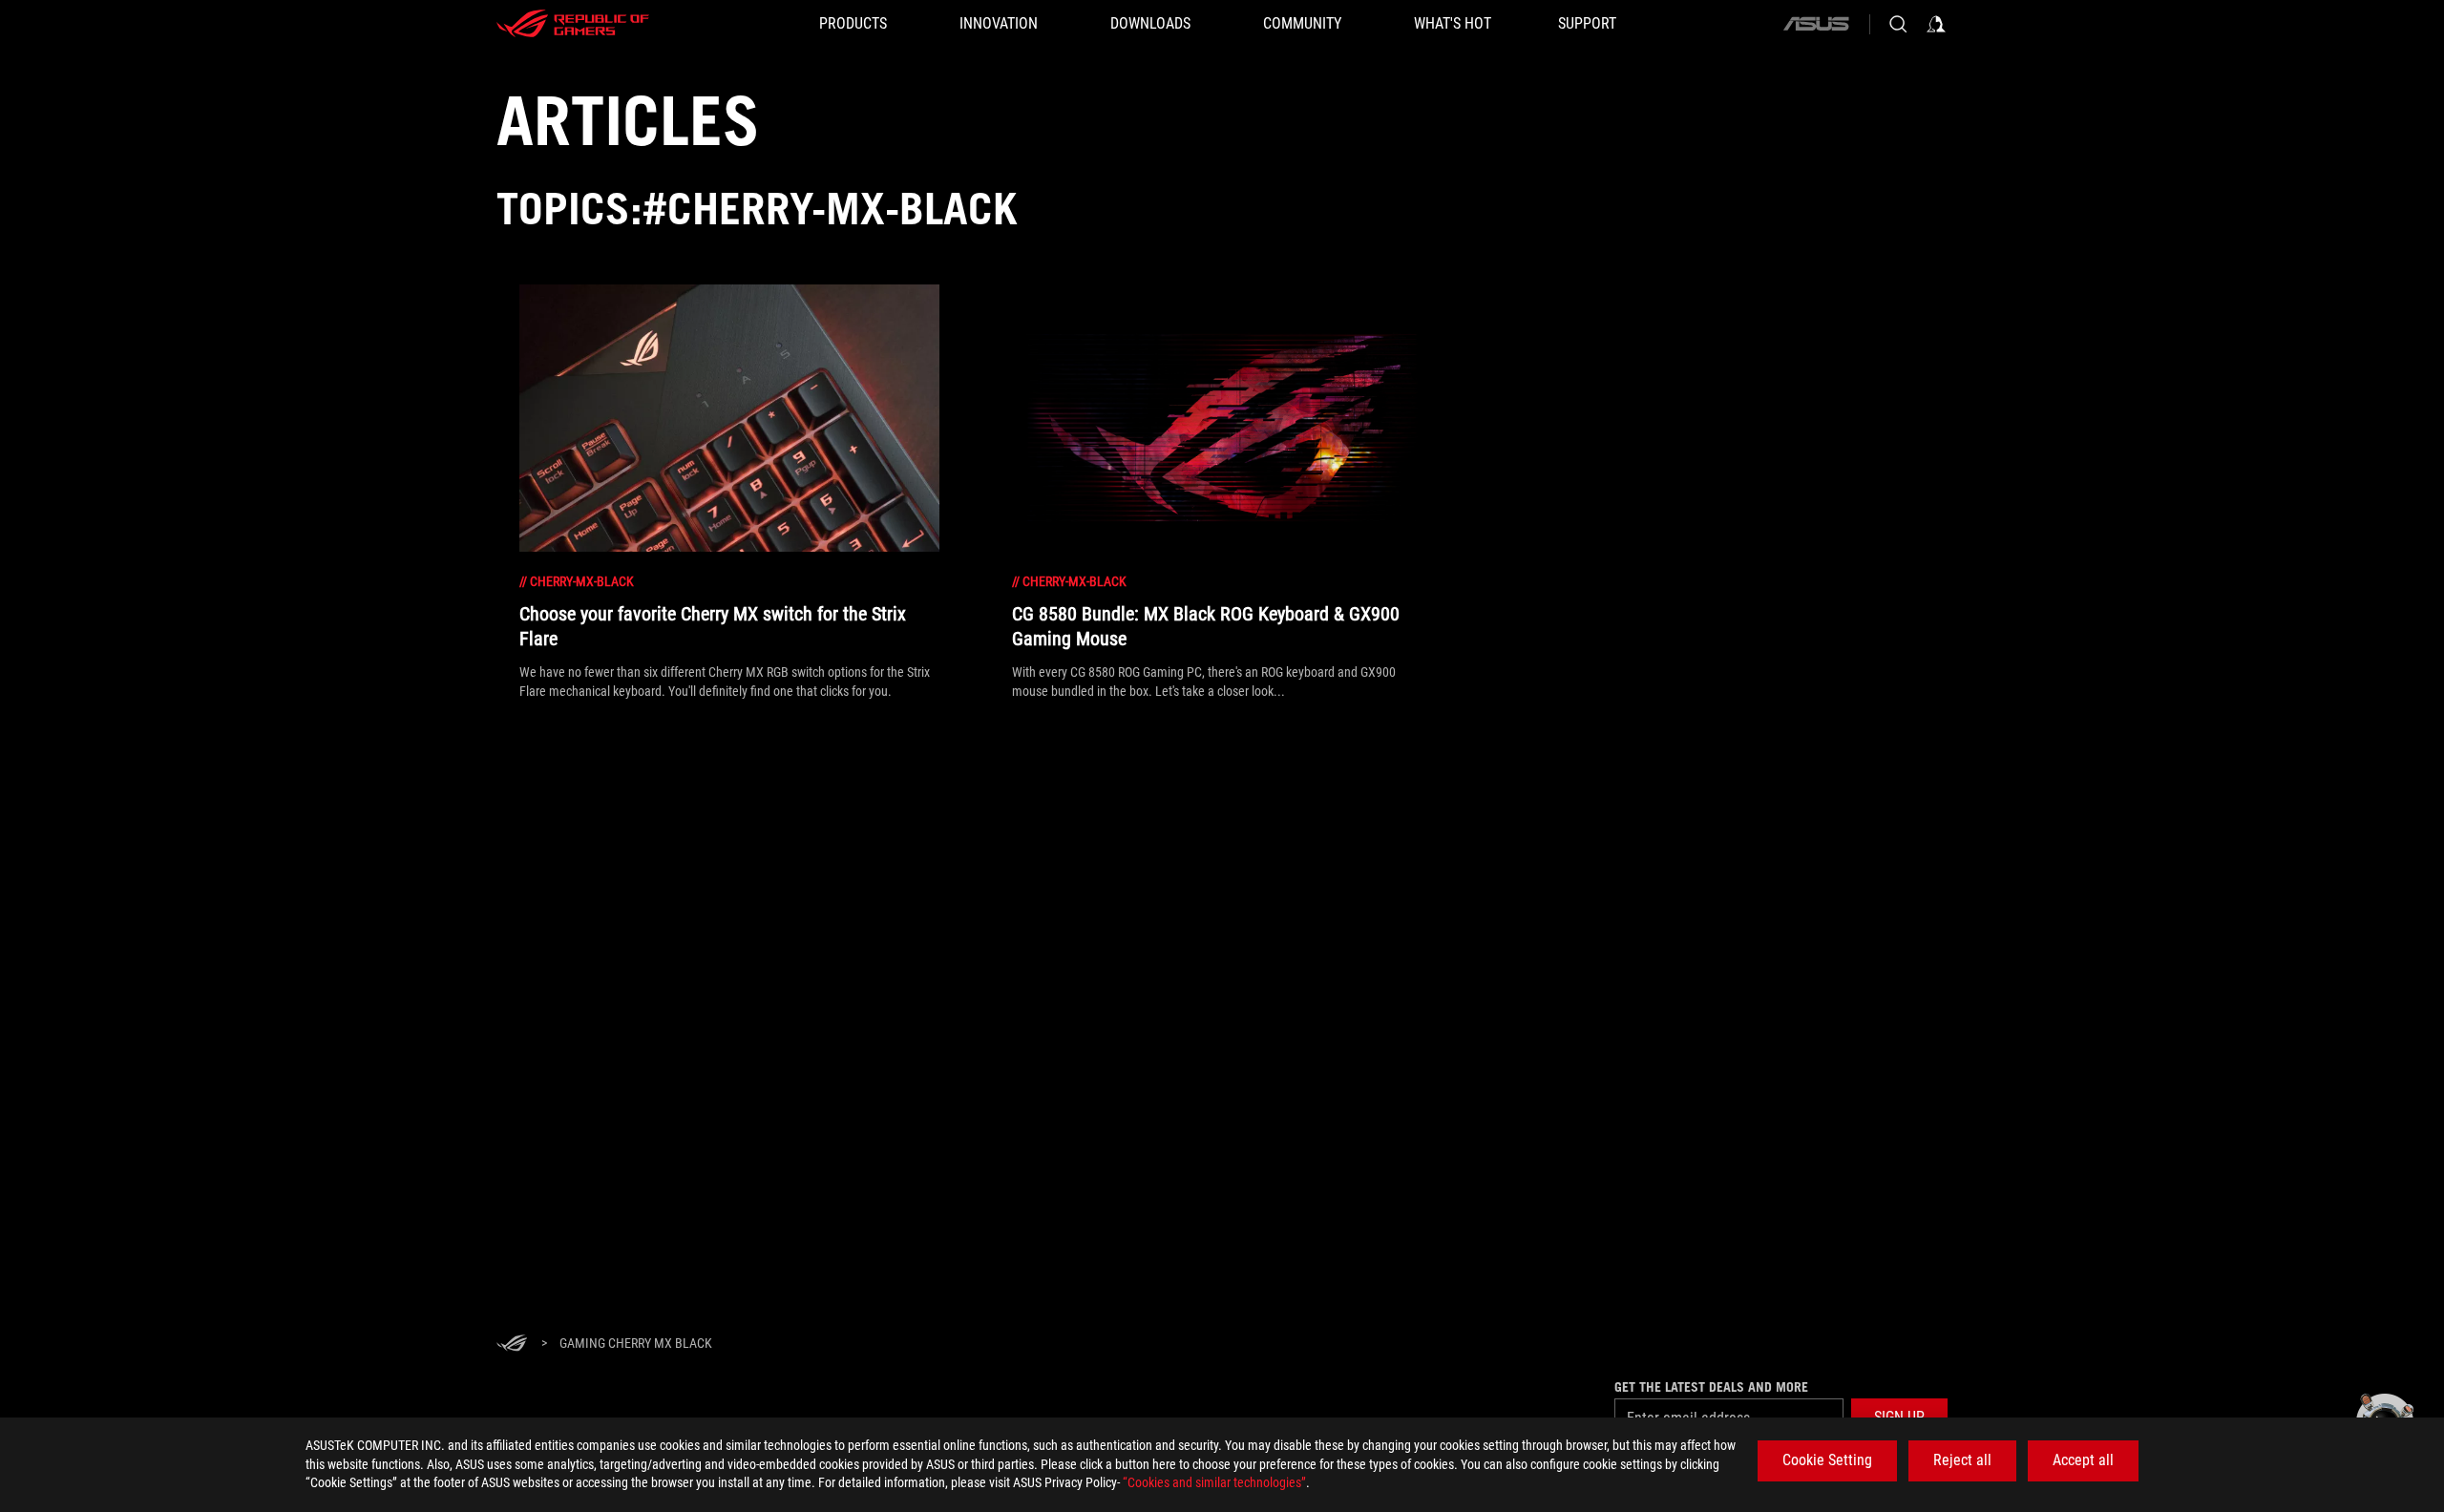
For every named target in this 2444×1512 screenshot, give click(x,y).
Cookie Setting (1827, 1460)
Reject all (1962, 1460)
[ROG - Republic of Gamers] (573, 24)
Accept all (2083, 1460)
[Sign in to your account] (1936, 24)
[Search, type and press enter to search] (1898, 24)
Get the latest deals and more (1711, 1387)
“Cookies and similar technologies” (1214, 1482)
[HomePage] (512, 1344)
